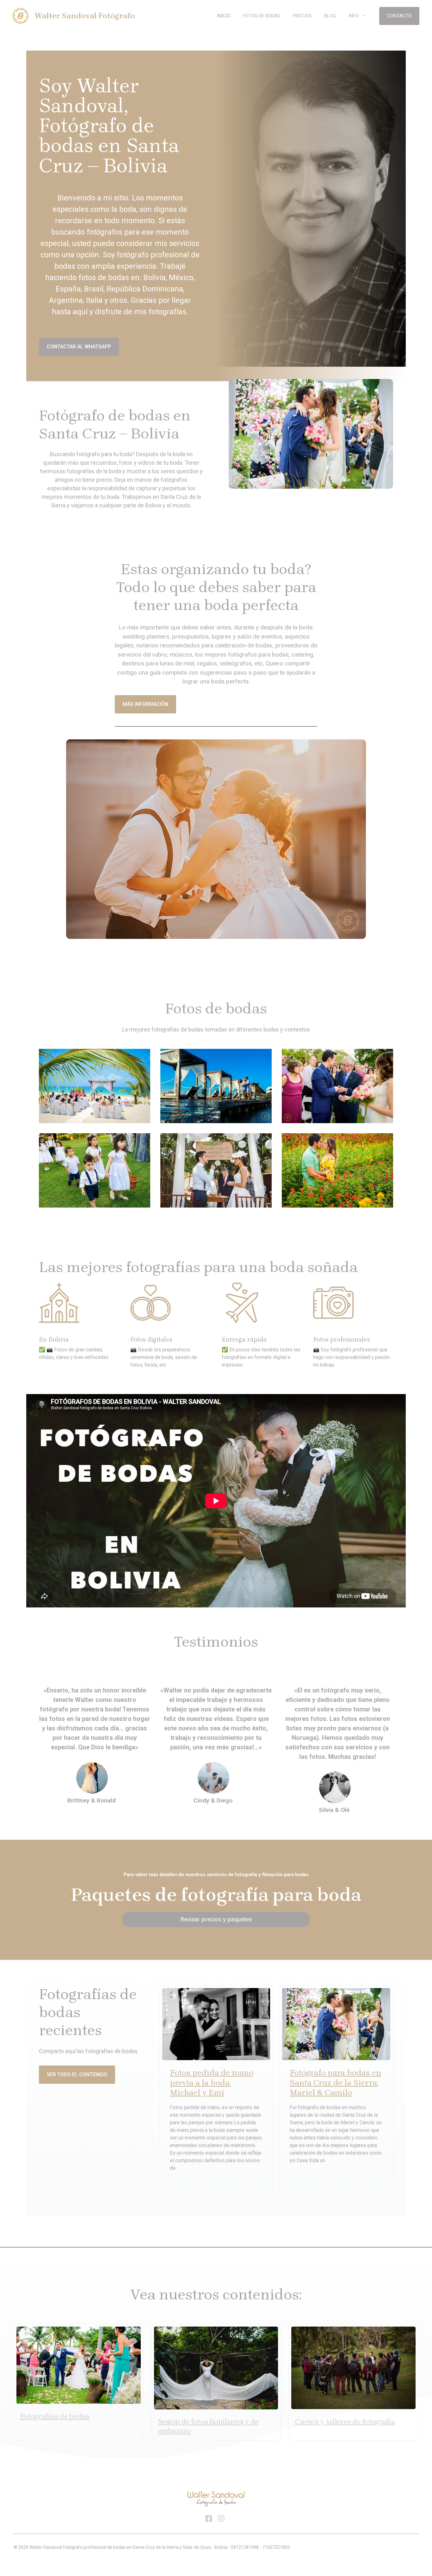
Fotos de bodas (262, 16)
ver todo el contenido (77, 2074)
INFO (354, 16)
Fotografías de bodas (55, 2416)
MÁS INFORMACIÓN (145, 704)
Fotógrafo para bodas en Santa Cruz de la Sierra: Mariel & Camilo (335, 2082)
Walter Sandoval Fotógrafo (85, 16)
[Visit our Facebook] (209, 2518)
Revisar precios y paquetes (216, 1919)
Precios (302, 16)
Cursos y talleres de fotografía (345, 2421)
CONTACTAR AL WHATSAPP (79, 347)
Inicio (224, 16)
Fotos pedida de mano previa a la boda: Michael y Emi (212, 2082)
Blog (330, 16)
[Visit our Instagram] (221, 2518)
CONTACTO (399, 16)
